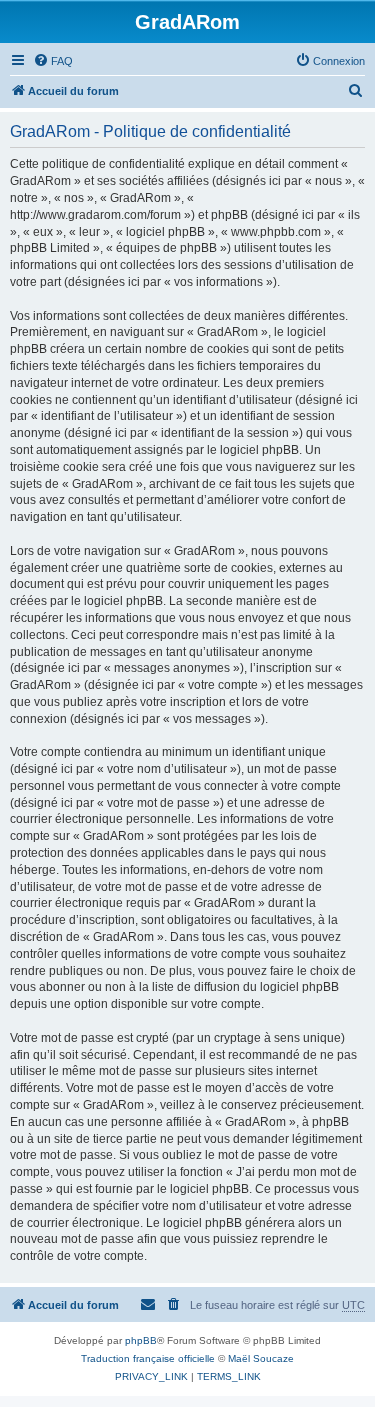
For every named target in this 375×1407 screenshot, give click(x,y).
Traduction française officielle (148, 1358)
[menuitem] (53, 61)
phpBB (141, 1340)
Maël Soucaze (261, 1358)
